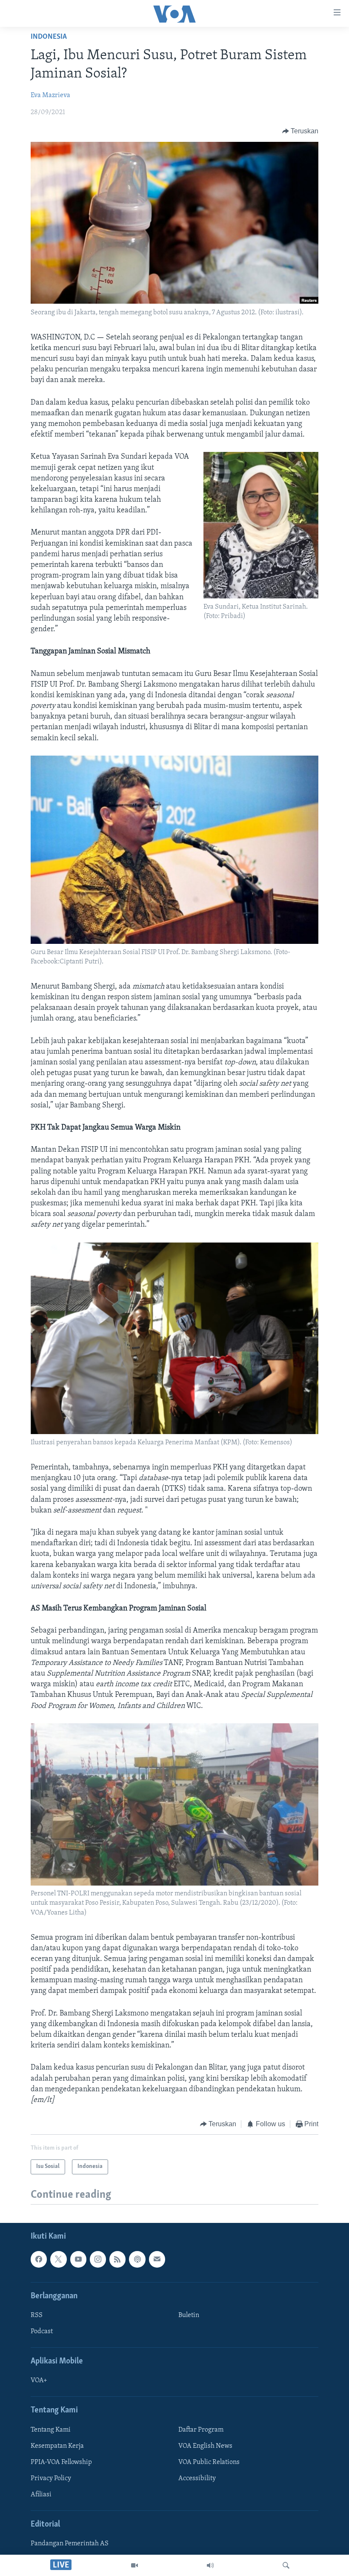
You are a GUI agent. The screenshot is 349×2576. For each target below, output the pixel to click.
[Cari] (286, 2565)
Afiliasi (41, 2495)
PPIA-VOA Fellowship (61, 2462)
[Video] (134, 2565)
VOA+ (39, 2380)
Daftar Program (201, 2429)
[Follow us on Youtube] (78, 2259)
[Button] (300, 131)
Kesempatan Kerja (57, 2446)
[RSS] (117, 2259)
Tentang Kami (51, 2429)
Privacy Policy (51, 2478)
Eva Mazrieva (50, 95)
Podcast (42, 2332)
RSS (37, 2315)
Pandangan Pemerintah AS (70, 2544)
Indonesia (49, 37)
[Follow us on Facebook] (39, 2259)
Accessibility (197, 2478)
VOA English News (205, 2446)
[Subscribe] (157, 2259)
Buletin (189, 2315)
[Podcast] (137, 2259)
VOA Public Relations (209, 2462)
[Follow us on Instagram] (98, 2259)
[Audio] (210, 2565)
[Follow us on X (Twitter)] (58, 2259)
